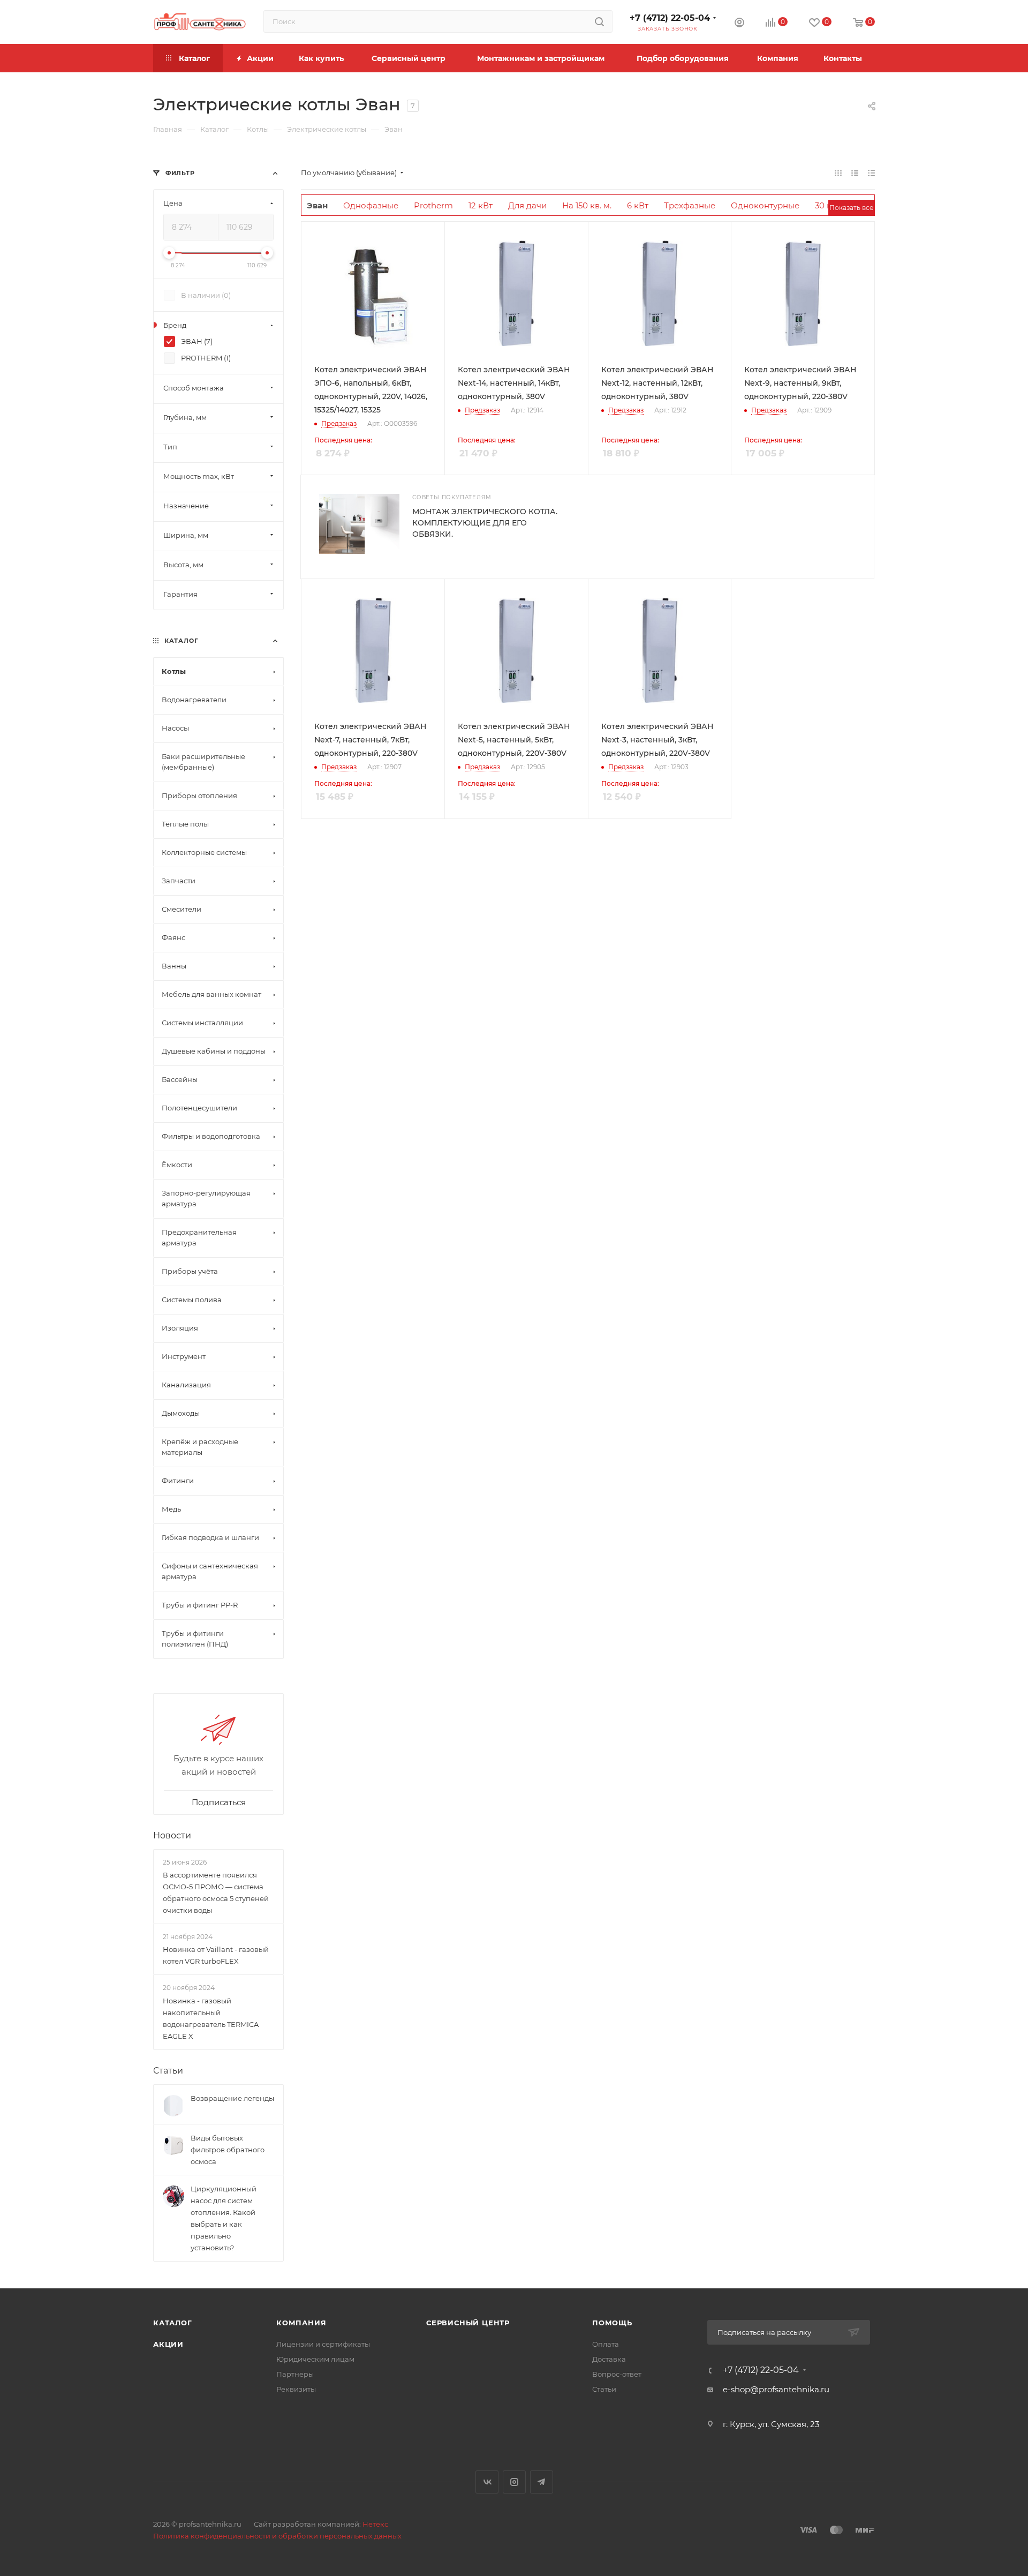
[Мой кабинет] (739, 24)
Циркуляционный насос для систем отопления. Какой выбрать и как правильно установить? (224, 2218)
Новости (172, 1835)
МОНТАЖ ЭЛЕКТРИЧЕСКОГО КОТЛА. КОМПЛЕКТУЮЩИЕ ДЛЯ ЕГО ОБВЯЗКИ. (485, 523)
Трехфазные (690, 205)
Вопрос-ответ (617, 2374)
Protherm (433, 205)
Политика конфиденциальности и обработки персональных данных (277, 2536)
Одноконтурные (765, 205)
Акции (168, 2344)
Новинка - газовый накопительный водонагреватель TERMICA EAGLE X (211, 2018)
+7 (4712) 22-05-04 (670, 18)
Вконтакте (487, 2482)
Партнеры (295, 2374)
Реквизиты (296, 2389)
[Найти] (599, 21)
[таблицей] (871, 173)
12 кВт (481, 205)
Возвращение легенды (232, 2098)
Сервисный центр (468, 2323)
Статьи (168, 2071)
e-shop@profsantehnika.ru (776, 2389)
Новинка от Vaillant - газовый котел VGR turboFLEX (216, 1956)
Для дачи (527, 205)
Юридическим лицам (315, 2359)
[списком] (855, 173)
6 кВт (638, 205)
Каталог (173, 2323)
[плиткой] (838, 173)
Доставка (609, 2359)
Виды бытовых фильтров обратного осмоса (228, 2150)
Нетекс (375, 2524)
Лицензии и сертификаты (323, 2344)
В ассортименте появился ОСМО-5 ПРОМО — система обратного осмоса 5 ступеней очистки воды (216, 1892)
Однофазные (371, 205)
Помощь (612, 2323)
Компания (301, 2323)
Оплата (606, 2344)
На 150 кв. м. (587, 205)
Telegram (542, 2482)
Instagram (514, 2482)
